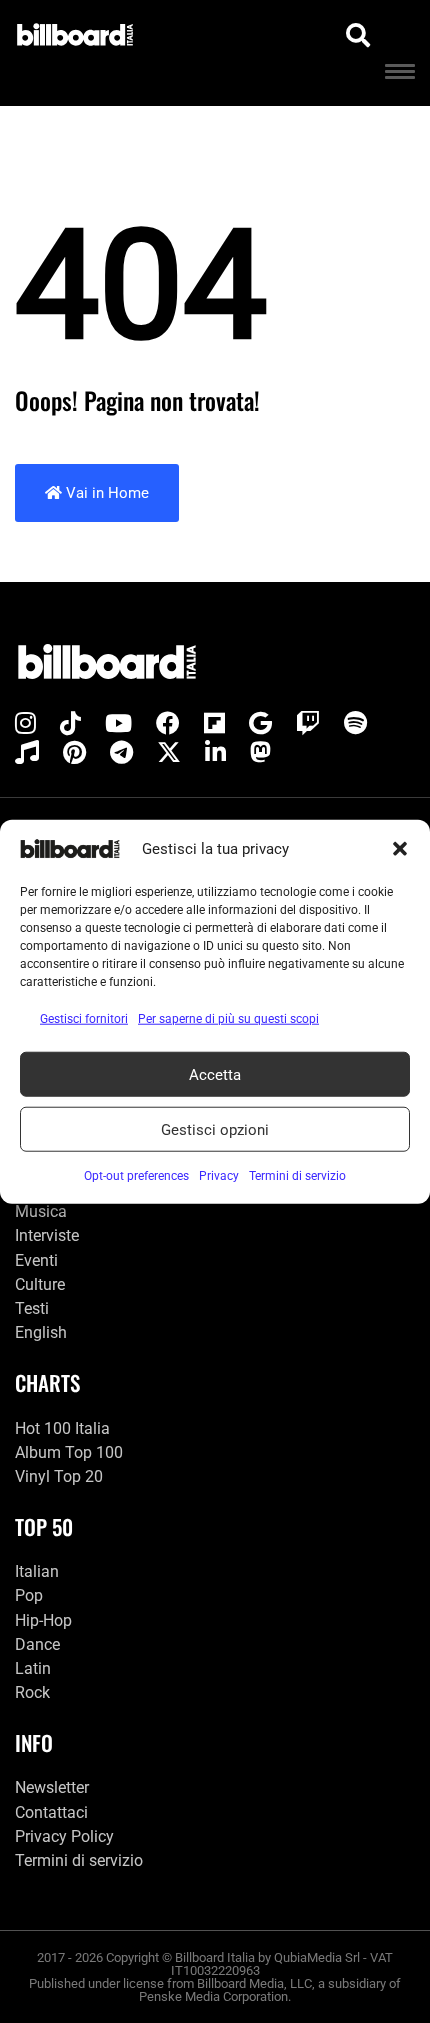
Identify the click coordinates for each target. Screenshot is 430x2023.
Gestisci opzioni (215, 1129)
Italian (37, 1571)
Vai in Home (105, 493)
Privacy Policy (64, 1836)
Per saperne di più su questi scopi (228, 1019)
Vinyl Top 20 (59, 1476)
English (41, 1332)
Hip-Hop (43, 1620)
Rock (32, 1692)
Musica (41, 1211)
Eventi (36, 1260)
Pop (29, 1595)
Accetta (215, 1074)
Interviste (47, 1235)
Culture (40, 1284)
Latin (33, 1668)
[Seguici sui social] (25, 724)
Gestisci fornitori (84, 1019)
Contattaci (51, 1812)
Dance (37, 1644)
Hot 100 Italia (62, 1428)
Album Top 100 (69, 1452)
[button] (400, 849)
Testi (32, 1308)
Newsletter (52, 1787)
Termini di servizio (79, 1860)
